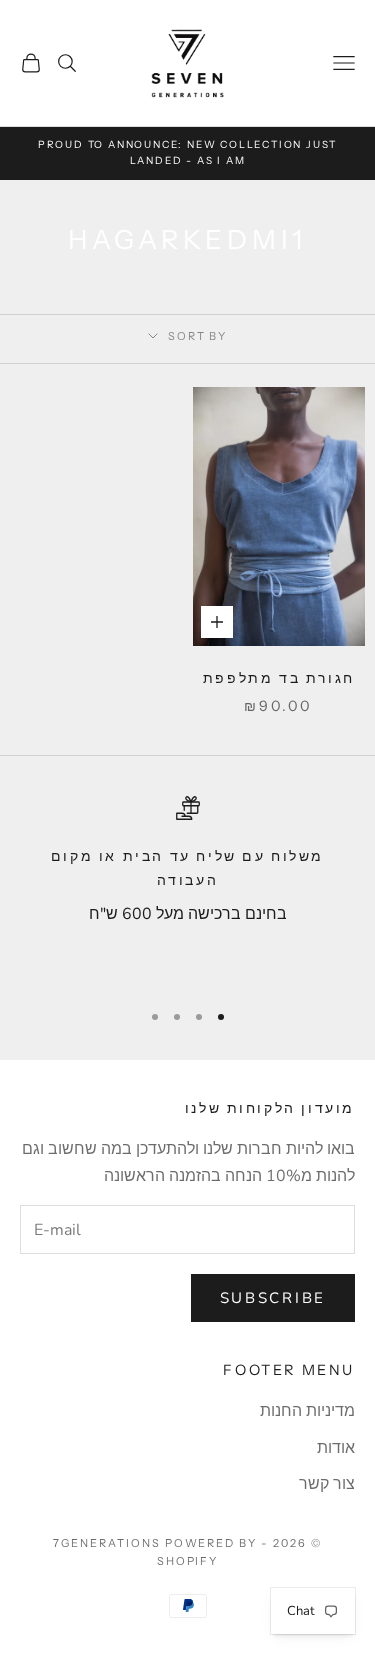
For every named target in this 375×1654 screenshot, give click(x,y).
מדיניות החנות (307, 1411)
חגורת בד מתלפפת (279, 678)
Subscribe (273, 1298)
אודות (336, 1448)
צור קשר (327, 1484)
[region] (187, 889)
